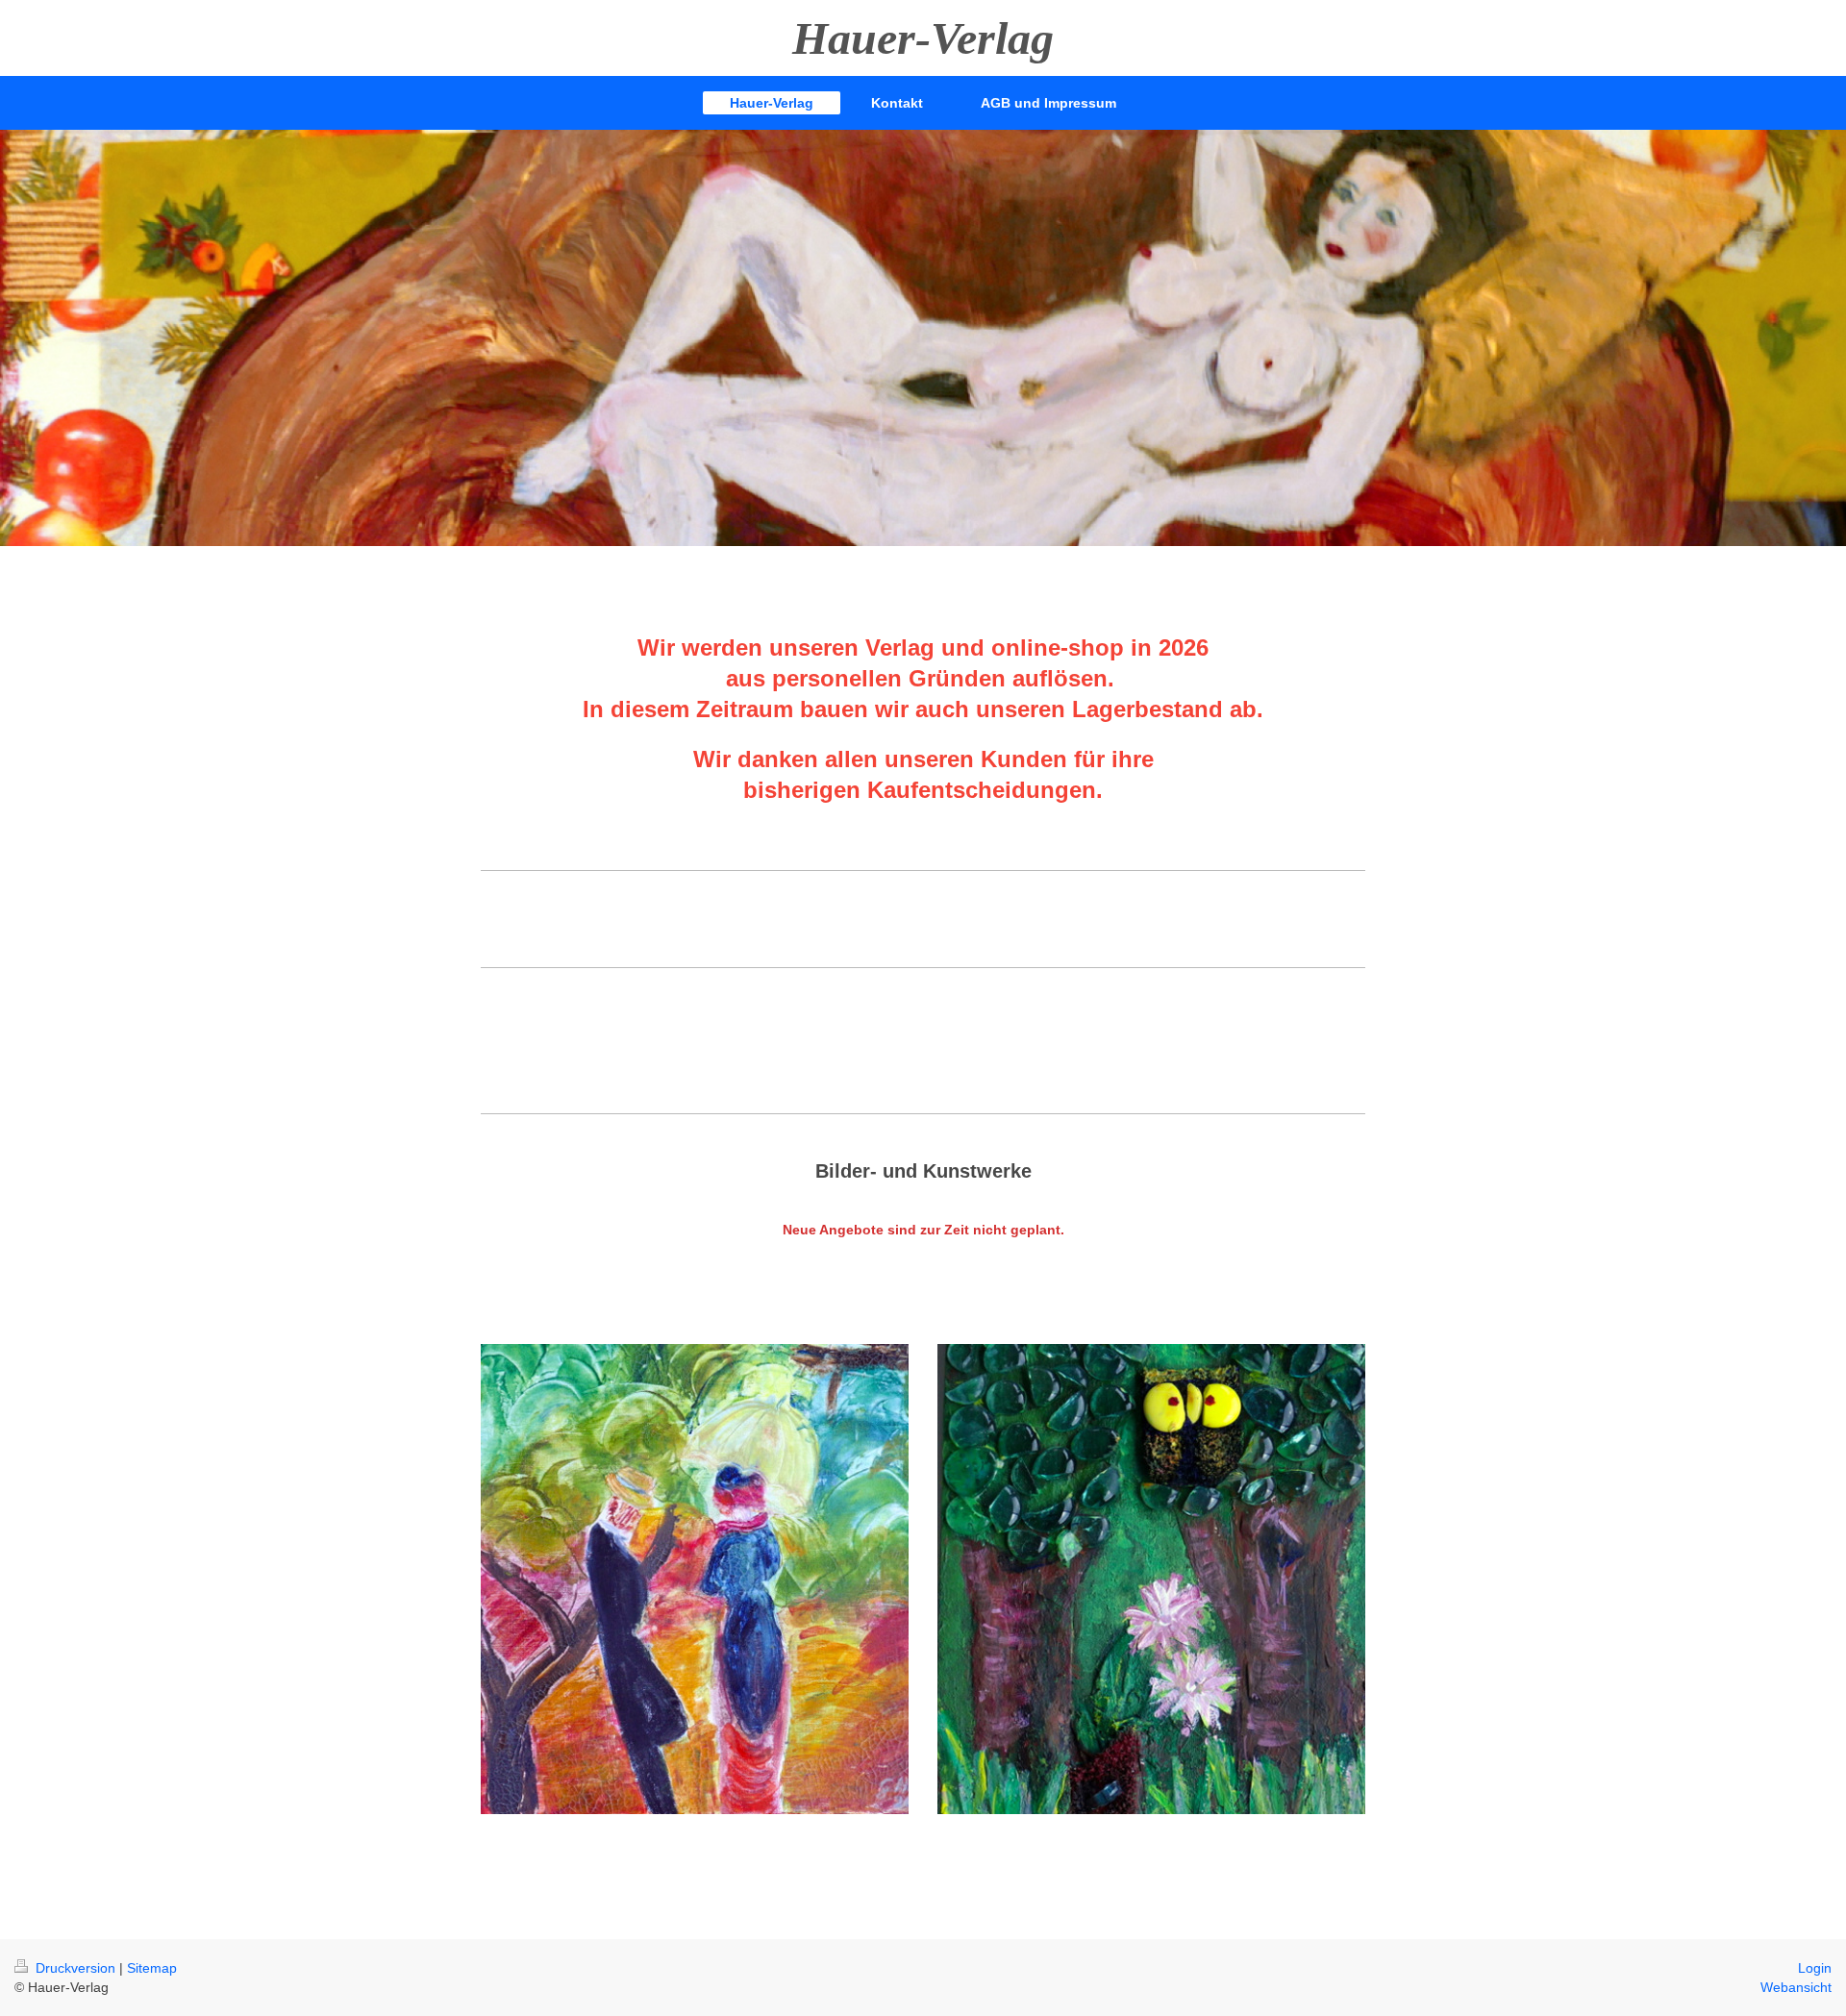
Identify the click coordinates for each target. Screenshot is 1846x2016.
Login (1815, 1968)
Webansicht (1796, 1987)
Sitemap (152, 1968)
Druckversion (75, 1968)
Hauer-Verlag (923, 38)
